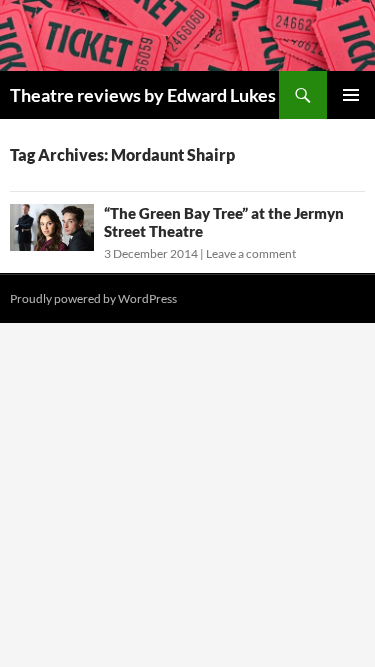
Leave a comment (251, 253)
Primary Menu (351, 95)
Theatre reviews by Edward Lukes (143, 95)
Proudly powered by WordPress (93, 298)
